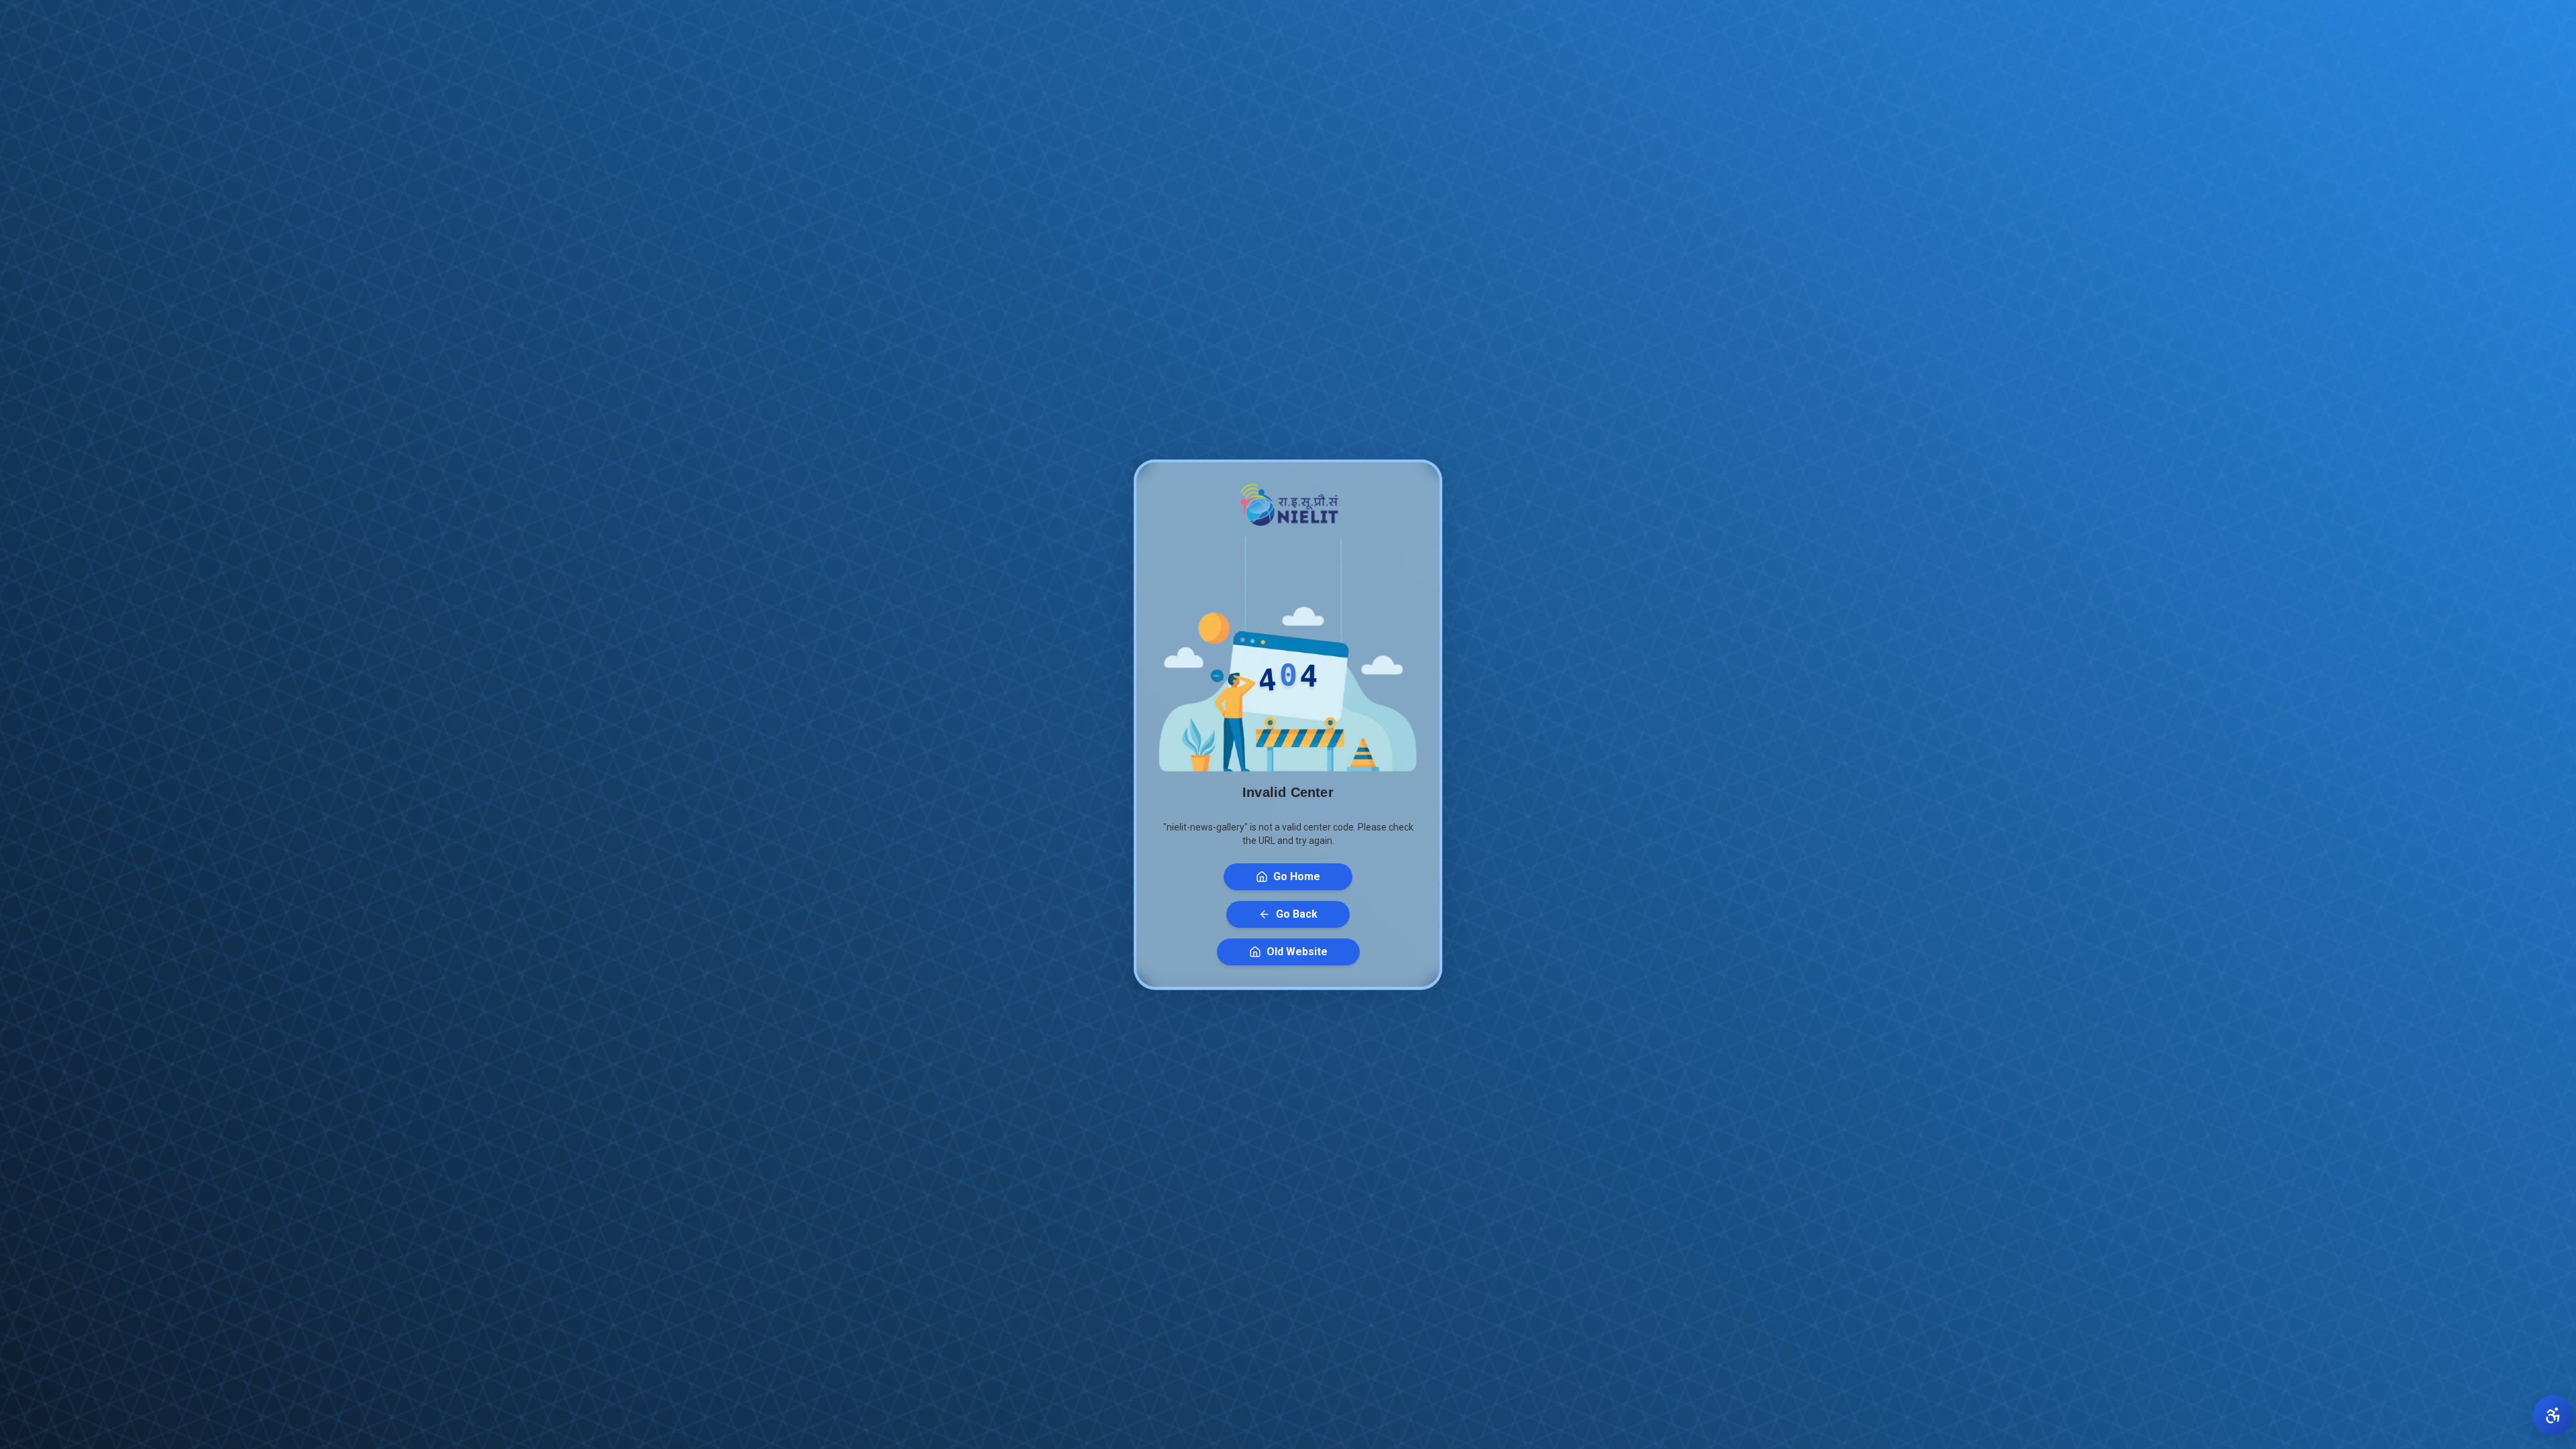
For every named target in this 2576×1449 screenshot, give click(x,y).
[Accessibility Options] (2553, 1415)
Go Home (1297, 876)
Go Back (1297, 914)
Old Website (1297, 952)
